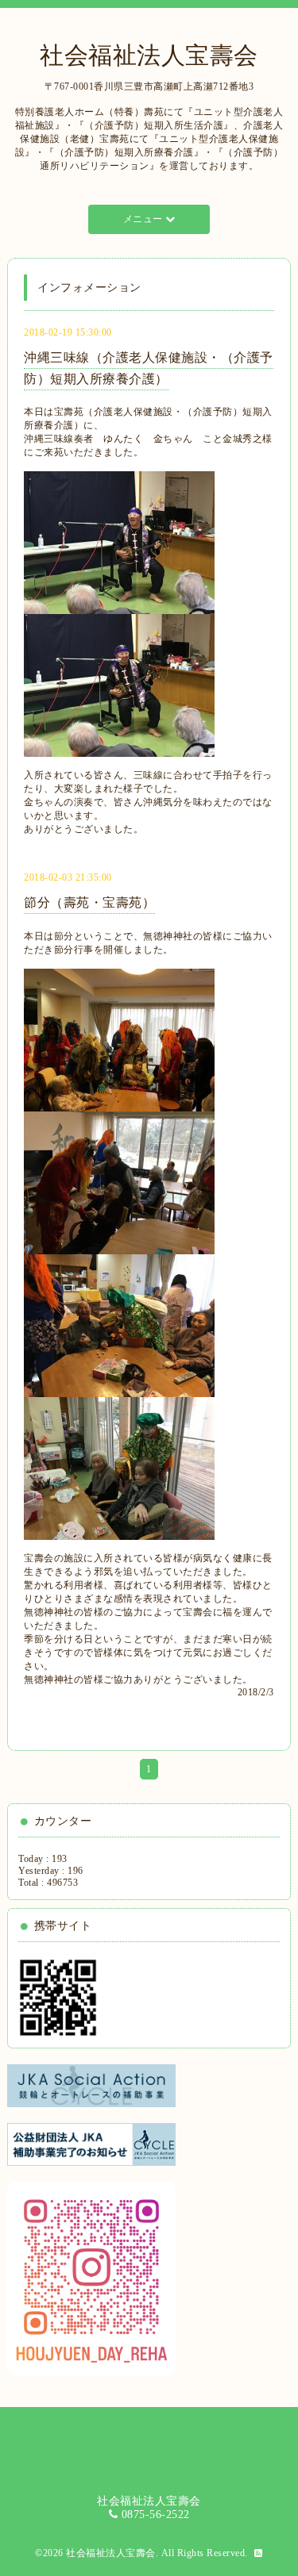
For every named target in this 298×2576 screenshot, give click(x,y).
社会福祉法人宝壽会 (149, 55)
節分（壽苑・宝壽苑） (89, 902)
